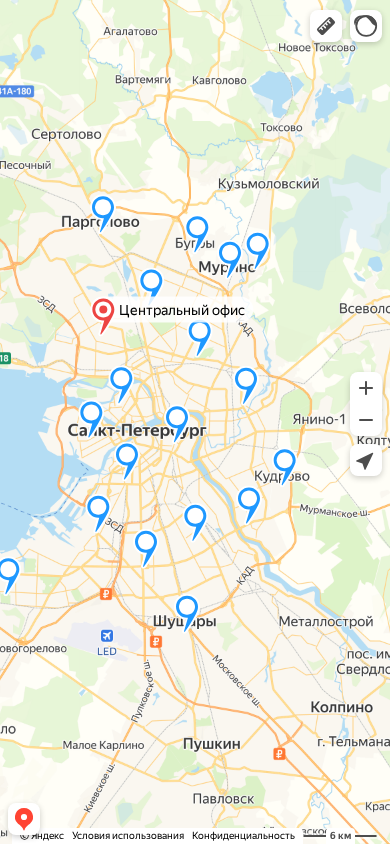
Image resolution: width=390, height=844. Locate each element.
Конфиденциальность (243, 835)
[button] (326, 26)
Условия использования (128, 835)
